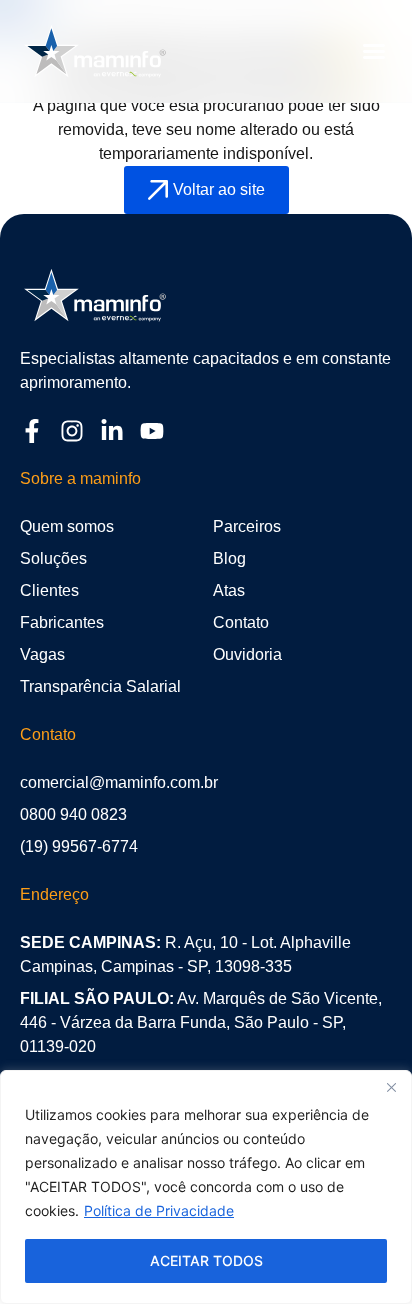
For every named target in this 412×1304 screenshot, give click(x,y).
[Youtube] (152, 431)
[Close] (391, 1087)
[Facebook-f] (32, 431)
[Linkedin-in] (112, 431)
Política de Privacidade (159, 1210)
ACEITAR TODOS (206, 1260)
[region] (206, 1187)
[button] (374, 51)
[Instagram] (72, 431)
